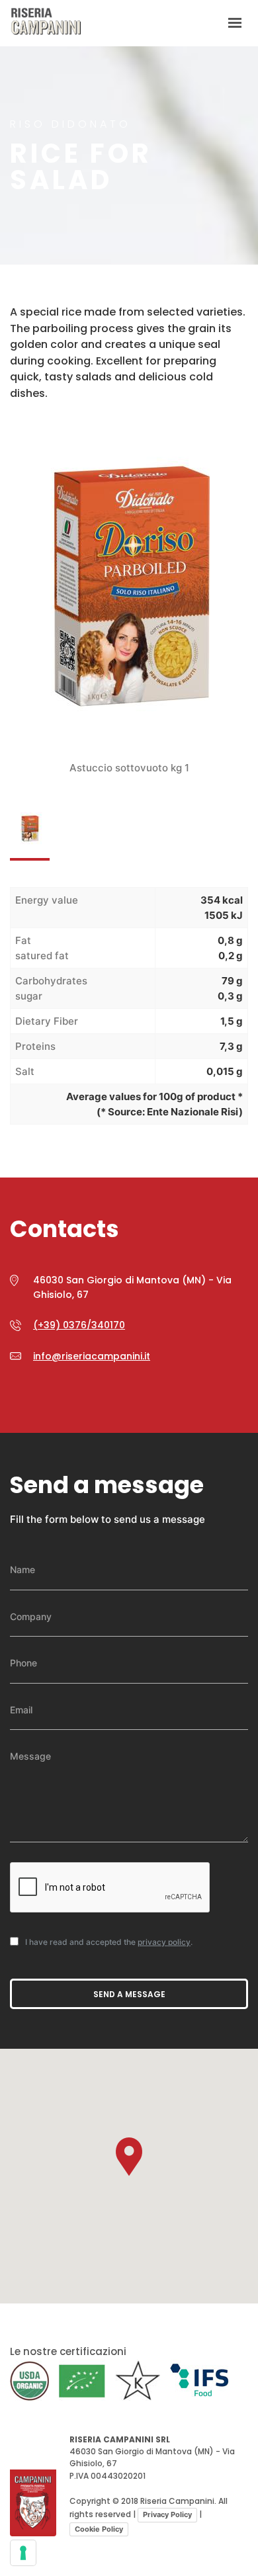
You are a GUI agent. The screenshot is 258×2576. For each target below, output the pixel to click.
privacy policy (164, 1942)
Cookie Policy (99, 2529)
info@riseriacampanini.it (92, 1356)
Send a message (129, 1994)
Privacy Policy (167, 2514)
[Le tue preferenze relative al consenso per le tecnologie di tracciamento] (23, 2553)
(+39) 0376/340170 (79, 1325)
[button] (129, 2157)
